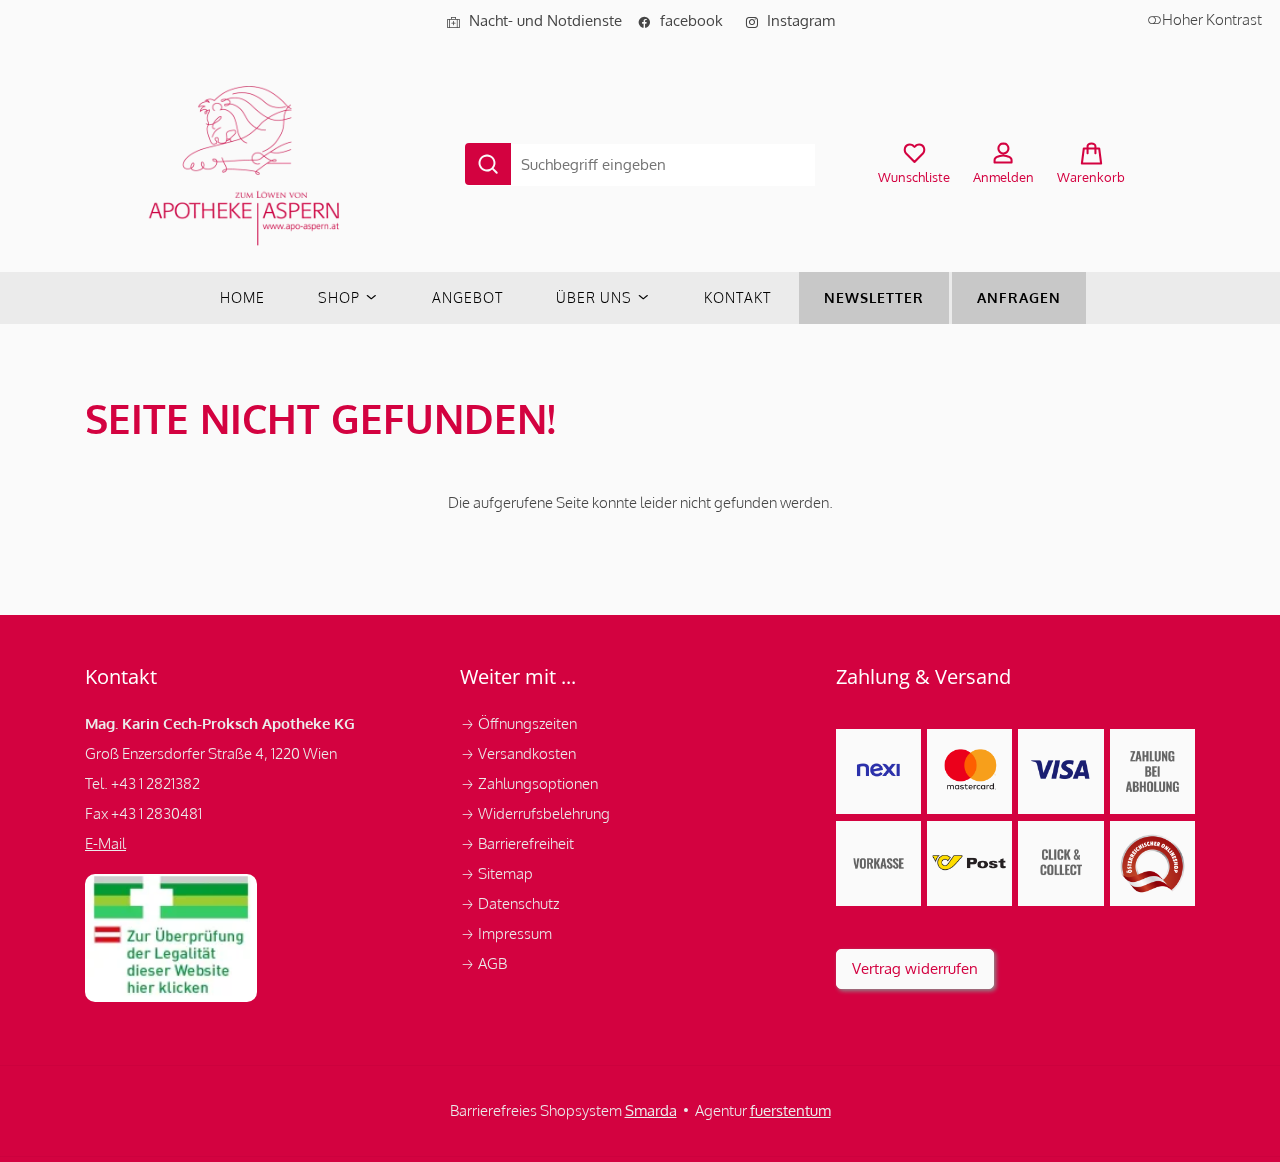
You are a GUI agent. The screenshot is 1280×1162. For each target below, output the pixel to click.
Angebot (467, 297)
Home (242, 297)
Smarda (651, 1110)
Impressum (507, 933)
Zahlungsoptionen (530, 783)
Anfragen (1019, 297)
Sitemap (496, 873)
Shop (341, 297)
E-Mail (105, 843)
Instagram (789, 20)
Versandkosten (519, 753)
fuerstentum (790, 1110)
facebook (686, 20)
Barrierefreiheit (517, 843)
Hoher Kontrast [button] (1212, 19)
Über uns (596, 297)
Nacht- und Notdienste (534, 20)
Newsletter (874, 297)
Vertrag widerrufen (915, 968)
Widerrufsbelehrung (536, 813)
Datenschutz (511, 903)
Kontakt (737, 297)
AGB (483, 963)
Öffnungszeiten (518, 723)
